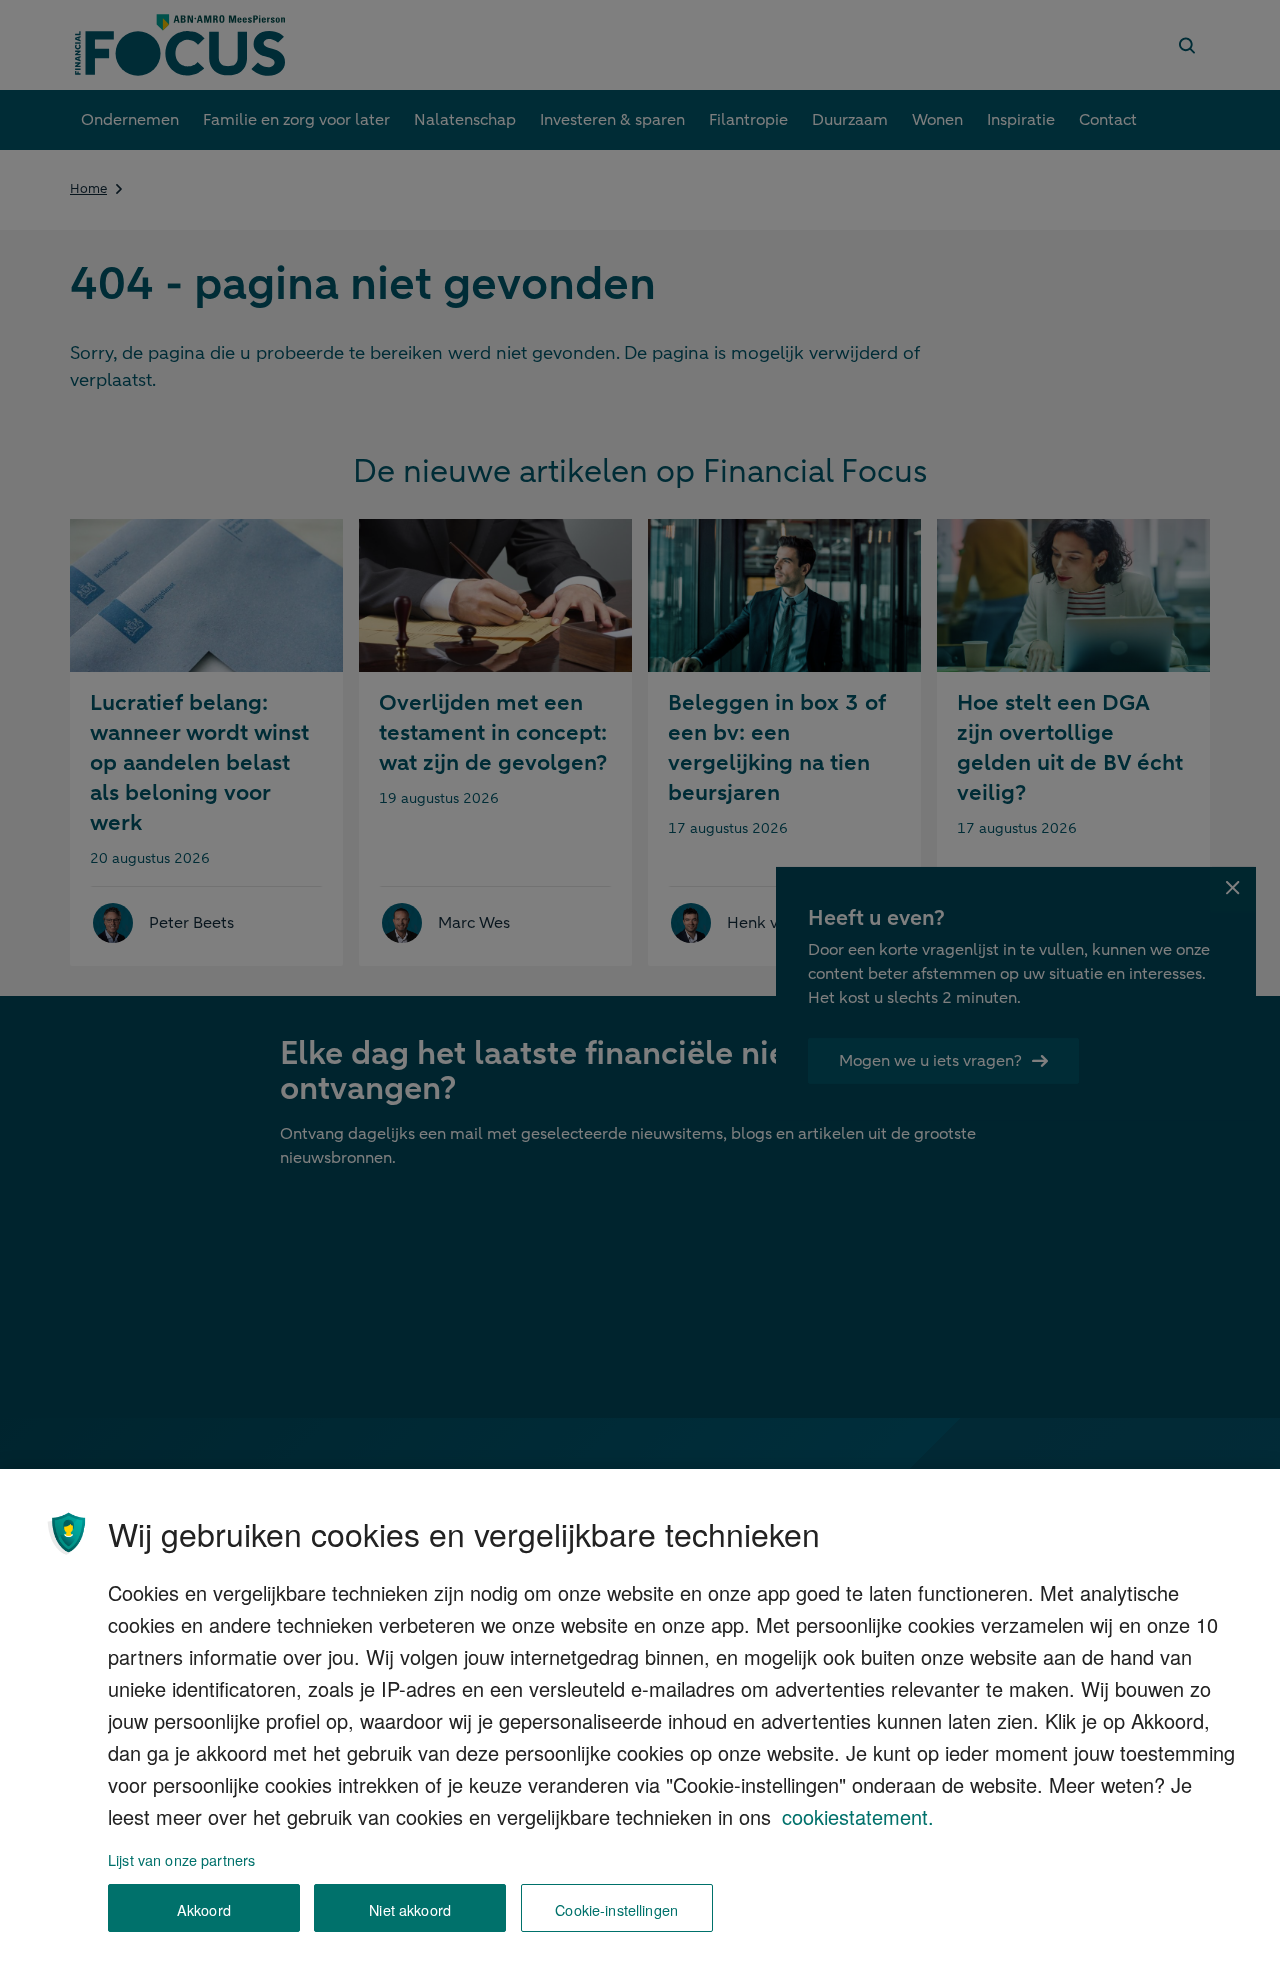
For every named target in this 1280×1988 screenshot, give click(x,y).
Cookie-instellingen (616, 1908)
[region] (640, 1728)
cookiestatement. (858, 1816)
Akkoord (204, 1908)
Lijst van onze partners (181, 1859)
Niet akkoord (410, 1908)
